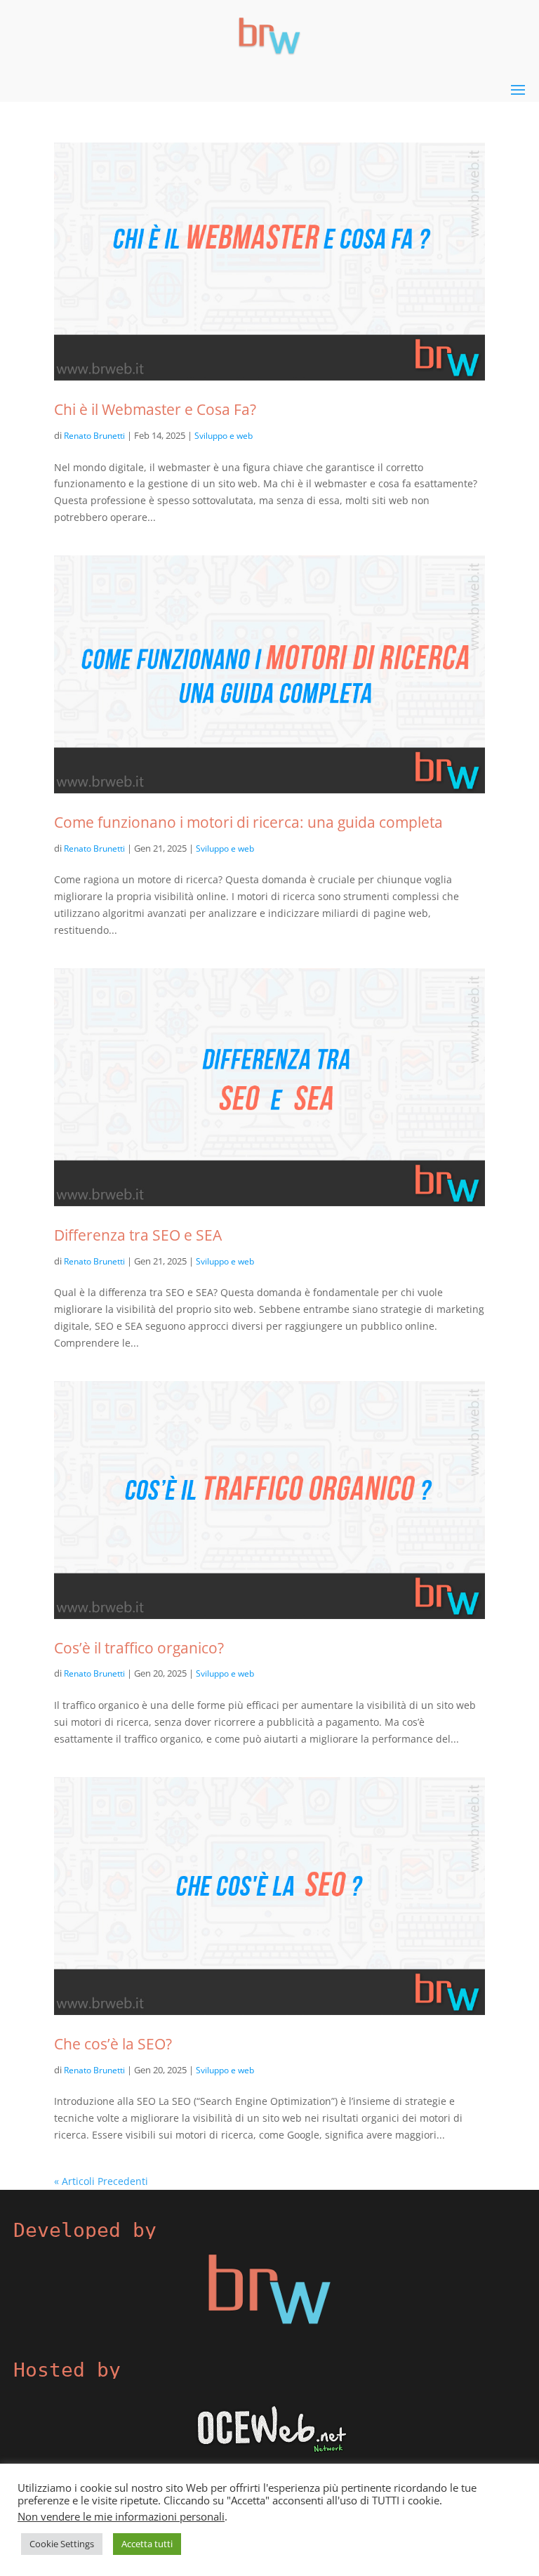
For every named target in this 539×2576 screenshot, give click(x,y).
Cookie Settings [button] (62, 2544)
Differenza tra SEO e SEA (138, 1235)
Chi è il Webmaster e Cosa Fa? (155, 409)
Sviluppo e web (224, 436)
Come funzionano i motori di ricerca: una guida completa (248, 822)
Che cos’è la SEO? (113, 2043)
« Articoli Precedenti (101, 2181)
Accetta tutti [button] (147, 2544)
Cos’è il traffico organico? (139, 1647)
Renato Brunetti (94, 436)
